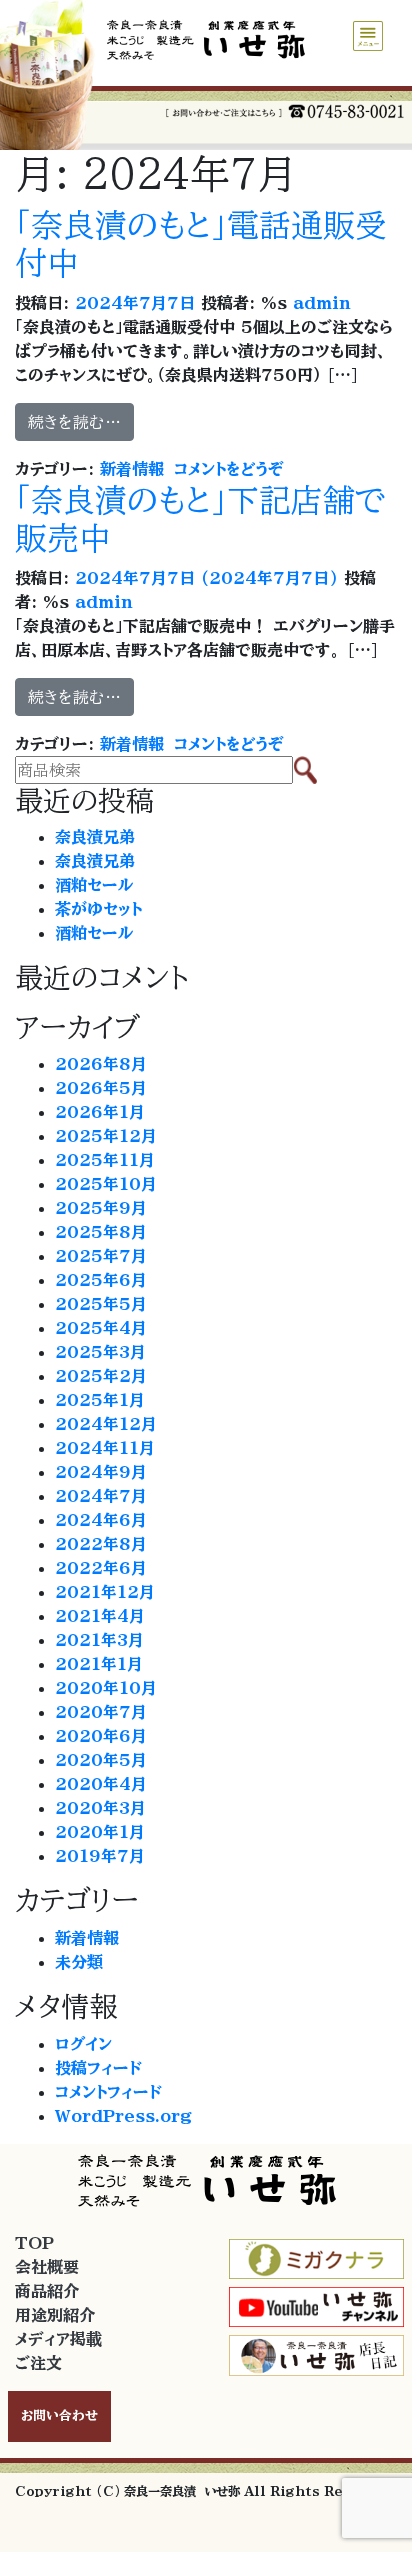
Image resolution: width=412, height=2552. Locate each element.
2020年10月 (106, 1688)
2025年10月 (106, 1184)
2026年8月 (101, 1064)
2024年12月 (106, 1424)
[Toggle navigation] (368, 36)
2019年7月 (100, 1856)
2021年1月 (99, 1664)
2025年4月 (101, 1328)
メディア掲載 (58, 2339)
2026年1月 (100, 1112)
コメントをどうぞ (229, 469)
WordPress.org (123, 2116)
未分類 (79, 1962)
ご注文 (38, 2363)
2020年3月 (100, 1808)
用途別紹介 (55, 2315)
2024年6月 (101, 1520)
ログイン (83, 2044)
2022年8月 (101, 1544)
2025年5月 (101, 1304)
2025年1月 (100, 1400)
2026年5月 (101, 1088)
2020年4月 (101, 1784)
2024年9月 (101, 1472)
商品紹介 (47, 2291)
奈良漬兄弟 (95, 837)
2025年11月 (105, 1160)
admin (319, 303)
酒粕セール (94, 885)
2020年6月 (101, 1736)
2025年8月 (101, 1232)
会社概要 (47, 2267)
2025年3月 (100, 1352)
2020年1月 (100, 1832)
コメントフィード (108, 2092)
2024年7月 (101, 1496)
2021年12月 (105, 1592)
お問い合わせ (59, 2415)
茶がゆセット (98, 909)
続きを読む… (74, 422)
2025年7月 (101, 1256)
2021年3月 (99, 1640)
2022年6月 (101, 1568)
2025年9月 (101, 1208)
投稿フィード (98, 2068)
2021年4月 (100, 1616)
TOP (34, 2243)
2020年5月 (101, 1760)
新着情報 (132, 469)
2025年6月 (101, 1280)
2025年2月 (101, 1376)
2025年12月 (106, 1136)
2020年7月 (101, 1712)
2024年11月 (105, 1448)
